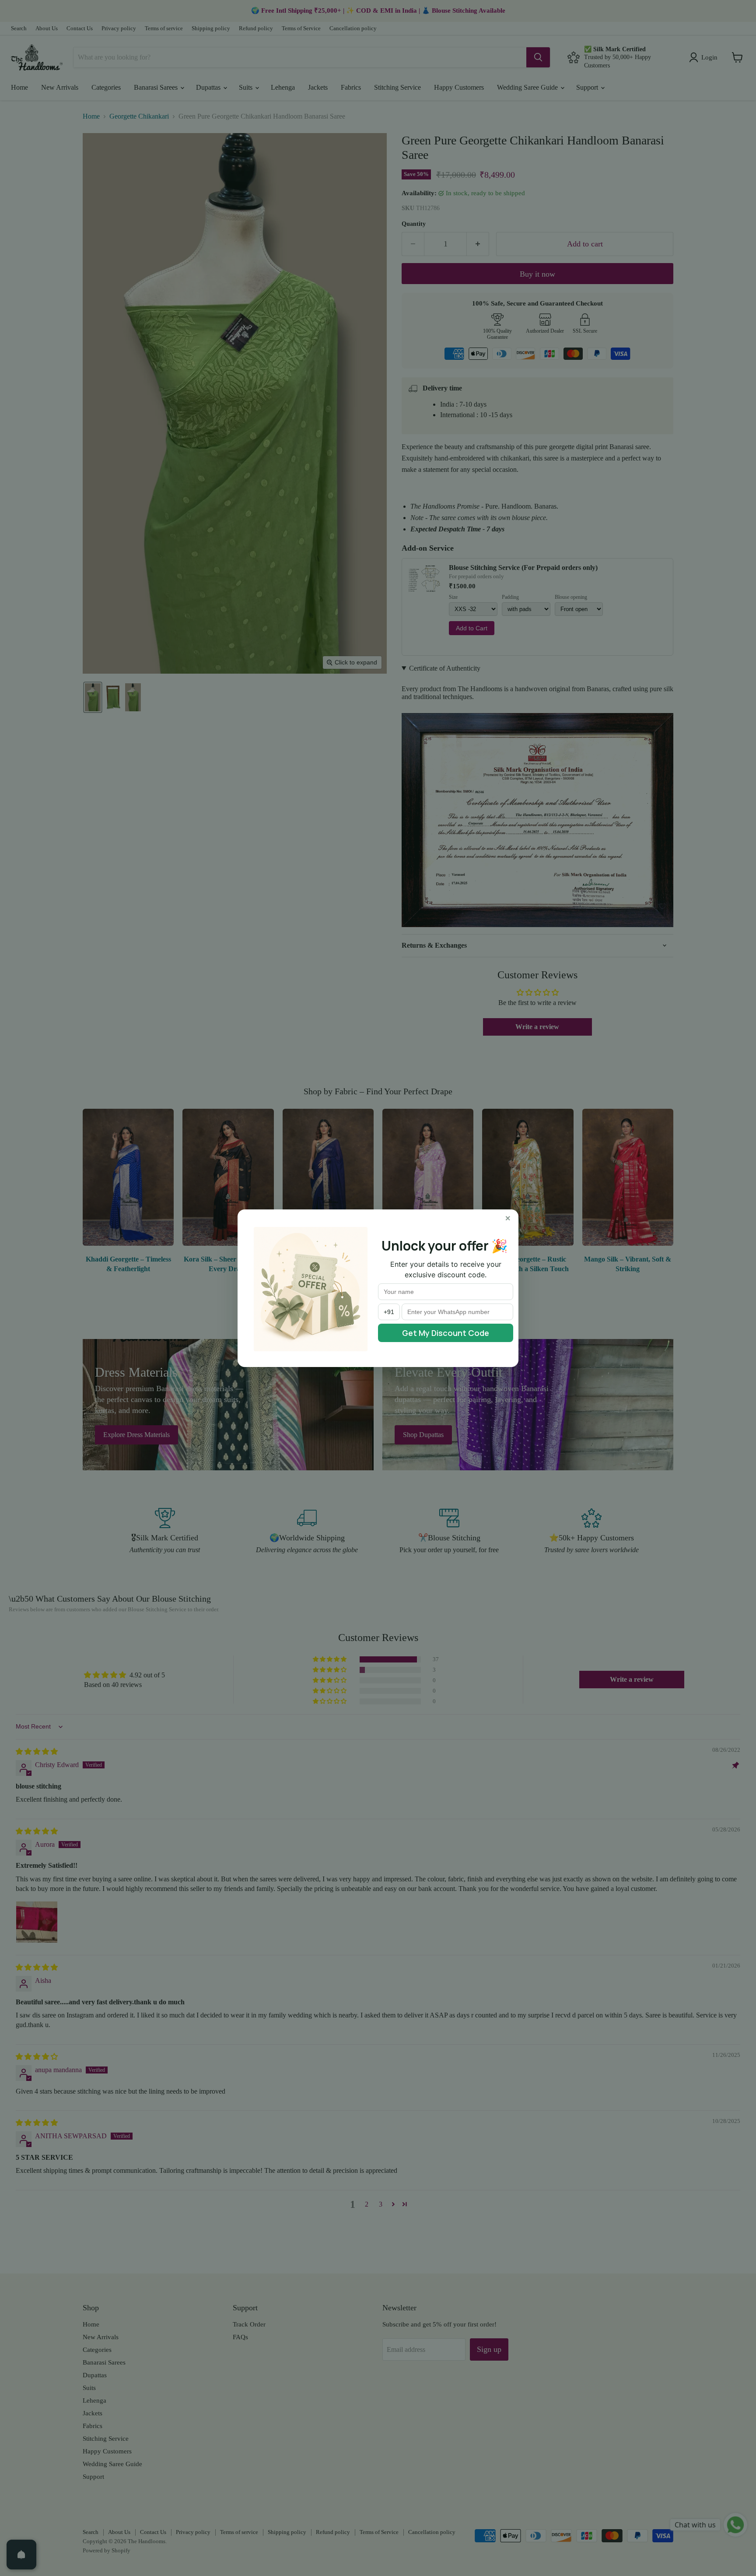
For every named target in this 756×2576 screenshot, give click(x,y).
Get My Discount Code (446, 1333)
